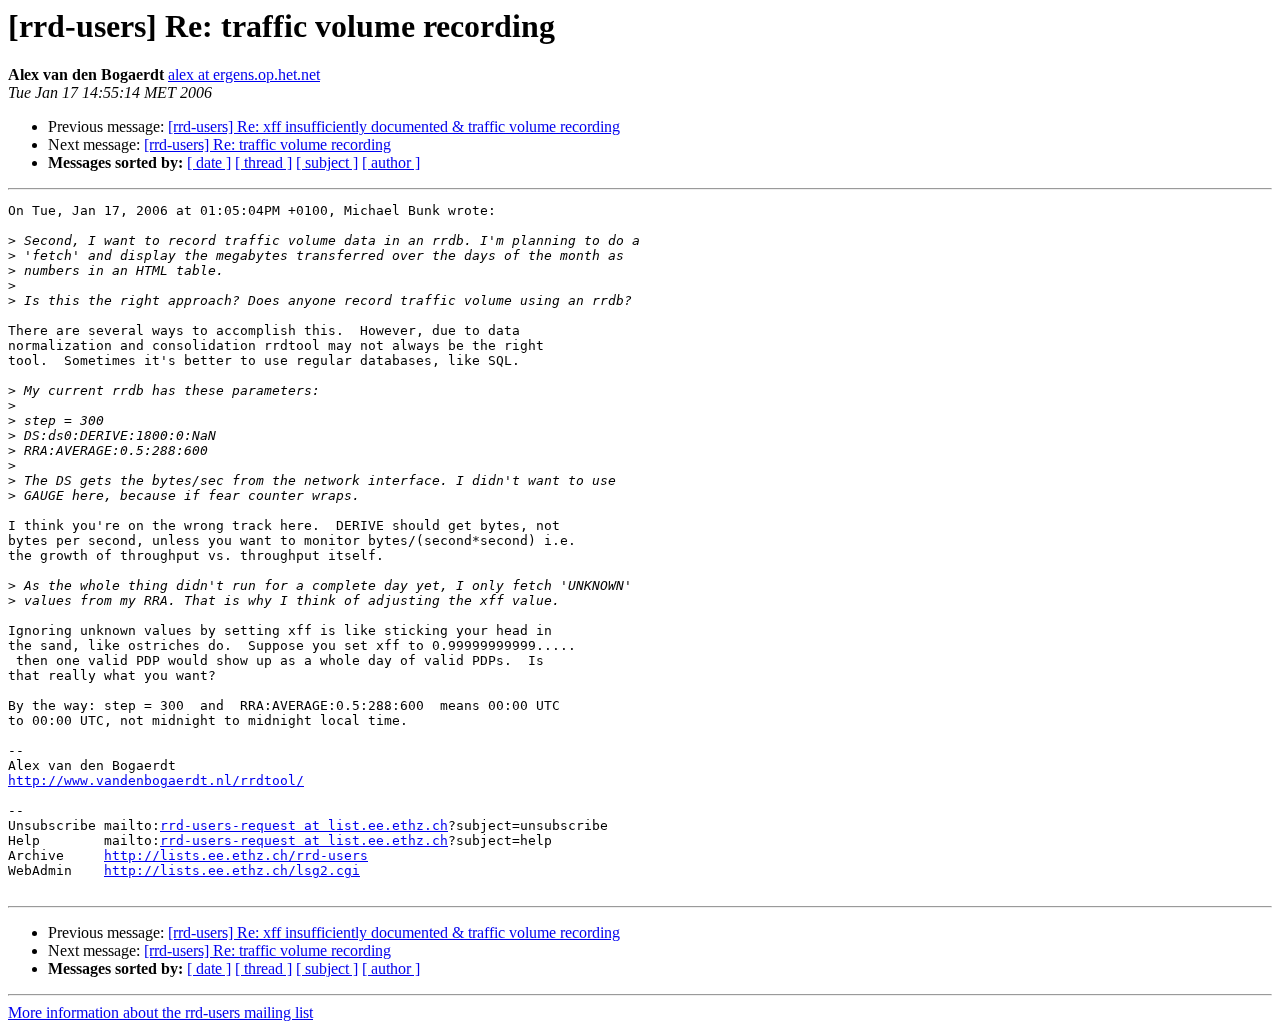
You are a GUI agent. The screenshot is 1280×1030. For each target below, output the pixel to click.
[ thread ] (263, 162)
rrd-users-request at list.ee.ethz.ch (304, 825)
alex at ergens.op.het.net (244, 74)
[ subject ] (327, 162)
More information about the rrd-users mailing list (160, 1012)
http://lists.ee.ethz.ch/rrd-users (236, 855)
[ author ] (391, 162)
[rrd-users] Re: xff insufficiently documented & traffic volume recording (394, 126)
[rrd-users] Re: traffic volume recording (267, 144)
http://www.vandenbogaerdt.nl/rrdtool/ (156, 780)
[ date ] (209, 162)
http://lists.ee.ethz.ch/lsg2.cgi (232, 870)
